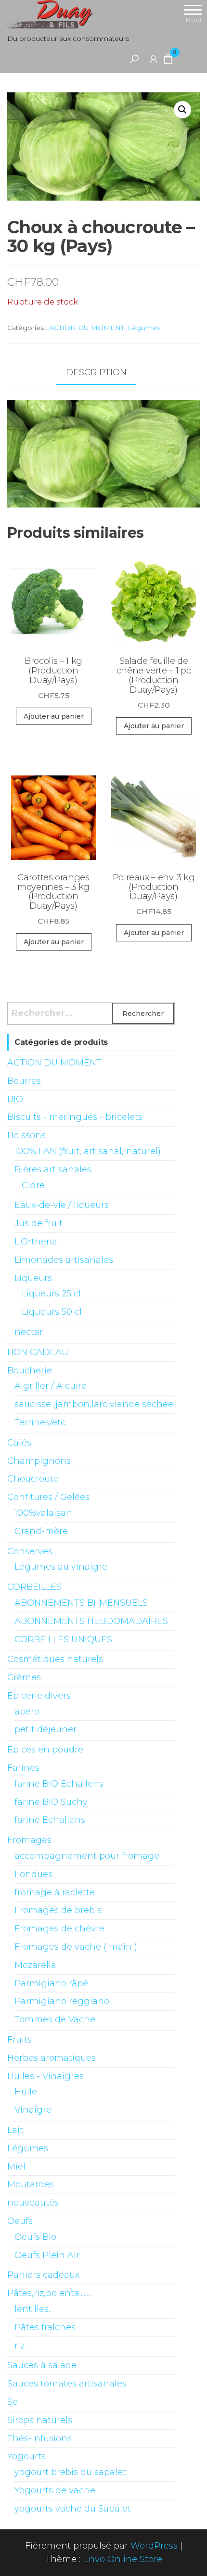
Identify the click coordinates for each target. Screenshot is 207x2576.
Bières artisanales (53, 1169)
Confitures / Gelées (48, 1497)
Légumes (144, 328)
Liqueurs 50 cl (52, 1312)
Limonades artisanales (64, 1260)
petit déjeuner (45, 1729)
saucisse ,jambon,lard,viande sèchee (94, 1404)
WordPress (154, 2546)
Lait (15, 2130)
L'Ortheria (36, 1242)
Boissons (26, 1135)
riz (19, 2346)
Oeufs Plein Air (47, 2255)
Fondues (33, 1874)
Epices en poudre (45, 1750)
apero (27, 1712)
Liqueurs (33, 1278)
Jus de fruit (39, 1223)
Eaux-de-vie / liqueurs (62, 1205)
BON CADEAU (38, 1352)
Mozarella (35, 1965)
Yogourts (26, 2456)
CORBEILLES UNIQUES (63, 1639)
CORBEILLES (34, 1587)
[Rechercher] (134, 59)
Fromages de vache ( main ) (76, 1947)
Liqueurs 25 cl (51, 1294)
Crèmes (24, 1677)
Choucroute (33, 1479)
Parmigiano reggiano (62, 2001)
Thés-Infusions (39, 2438)
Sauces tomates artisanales (67, 2384)
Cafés (19, 1443)
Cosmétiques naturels (55, 1659)
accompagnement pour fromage (87, 1856)
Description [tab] (96, 372)
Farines (23, 1768)
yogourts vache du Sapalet (73, 2509)
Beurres (24, 1081)
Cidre (33, 1185)
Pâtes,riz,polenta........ (49, 2293)
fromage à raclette (55, 1892)
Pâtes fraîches (45, 2327)
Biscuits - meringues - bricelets (75, 1117)
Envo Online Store (123, 2559)
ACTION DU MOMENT (87, 328)
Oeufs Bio (35, 2237)
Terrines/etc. (41, 1422)
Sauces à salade (42, 2365)
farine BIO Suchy (51, 1802)
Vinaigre (33, 2110)
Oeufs (20, 2221)
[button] (182, 110)
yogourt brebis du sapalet (70, 2472)
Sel (14, 2402)
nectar (29, 1332)
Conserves (30, 1551)
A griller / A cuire (51, 1386)
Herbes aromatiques (52, 2058)
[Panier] (168, 61)
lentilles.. (33, 2309)
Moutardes (31, 2184)
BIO (15, 1099)
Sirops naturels (40, 2420)
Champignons (39, 1461)
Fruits (19, 2040)
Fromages (29, 1840)
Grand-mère (41, 1531)
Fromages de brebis (58, 1910)
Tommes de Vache (55, 2019)
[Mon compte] (154, 59)
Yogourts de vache (55, 2490)
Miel (16, 2167)
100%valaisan (43, 1513)
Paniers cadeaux (43, 2275)
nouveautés (33, 2203)
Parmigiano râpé (51, 1983)
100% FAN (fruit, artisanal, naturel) (88, 1151)
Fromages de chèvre (59, 1929)
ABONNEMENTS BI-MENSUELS (81, 1603)
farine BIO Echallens (59, 1784)
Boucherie (30, 1370)
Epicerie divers (39, 1696)
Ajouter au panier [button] (54, 716)
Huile (26, 2092)
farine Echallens (50, 1820)
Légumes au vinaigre (61, 1567)
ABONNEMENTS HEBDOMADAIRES (91, 1621)
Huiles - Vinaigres (45, 2076)
